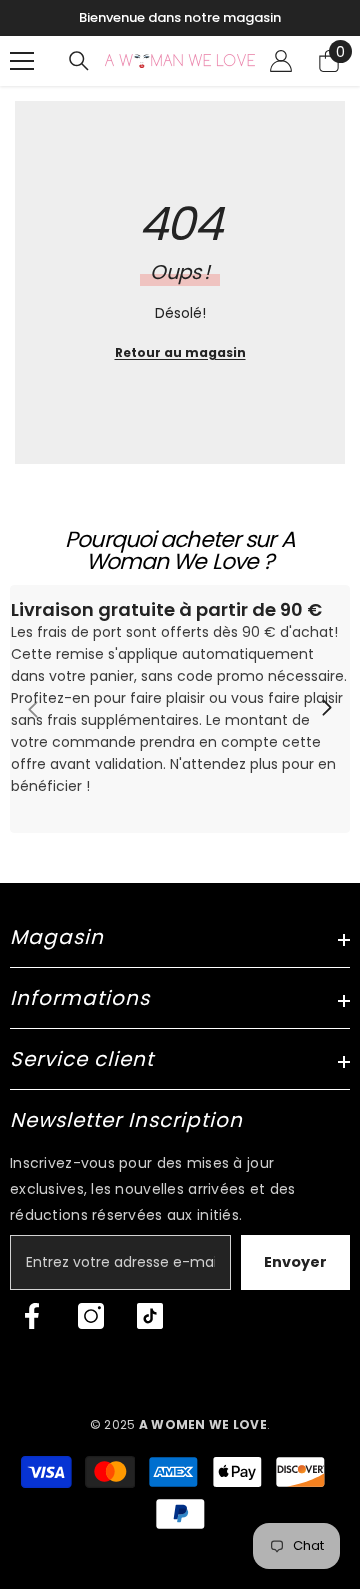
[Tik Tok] (150, 1316)
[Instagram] (91, 1316)
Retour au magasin (180, 352)
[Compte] (281, 61)
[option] (180, 18)
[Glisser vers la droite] (326, 709)
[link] (180, 709)
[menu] (22, 61)
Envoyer (295, 1262)
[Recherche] (79, 61)
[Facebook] (32, 1316)
